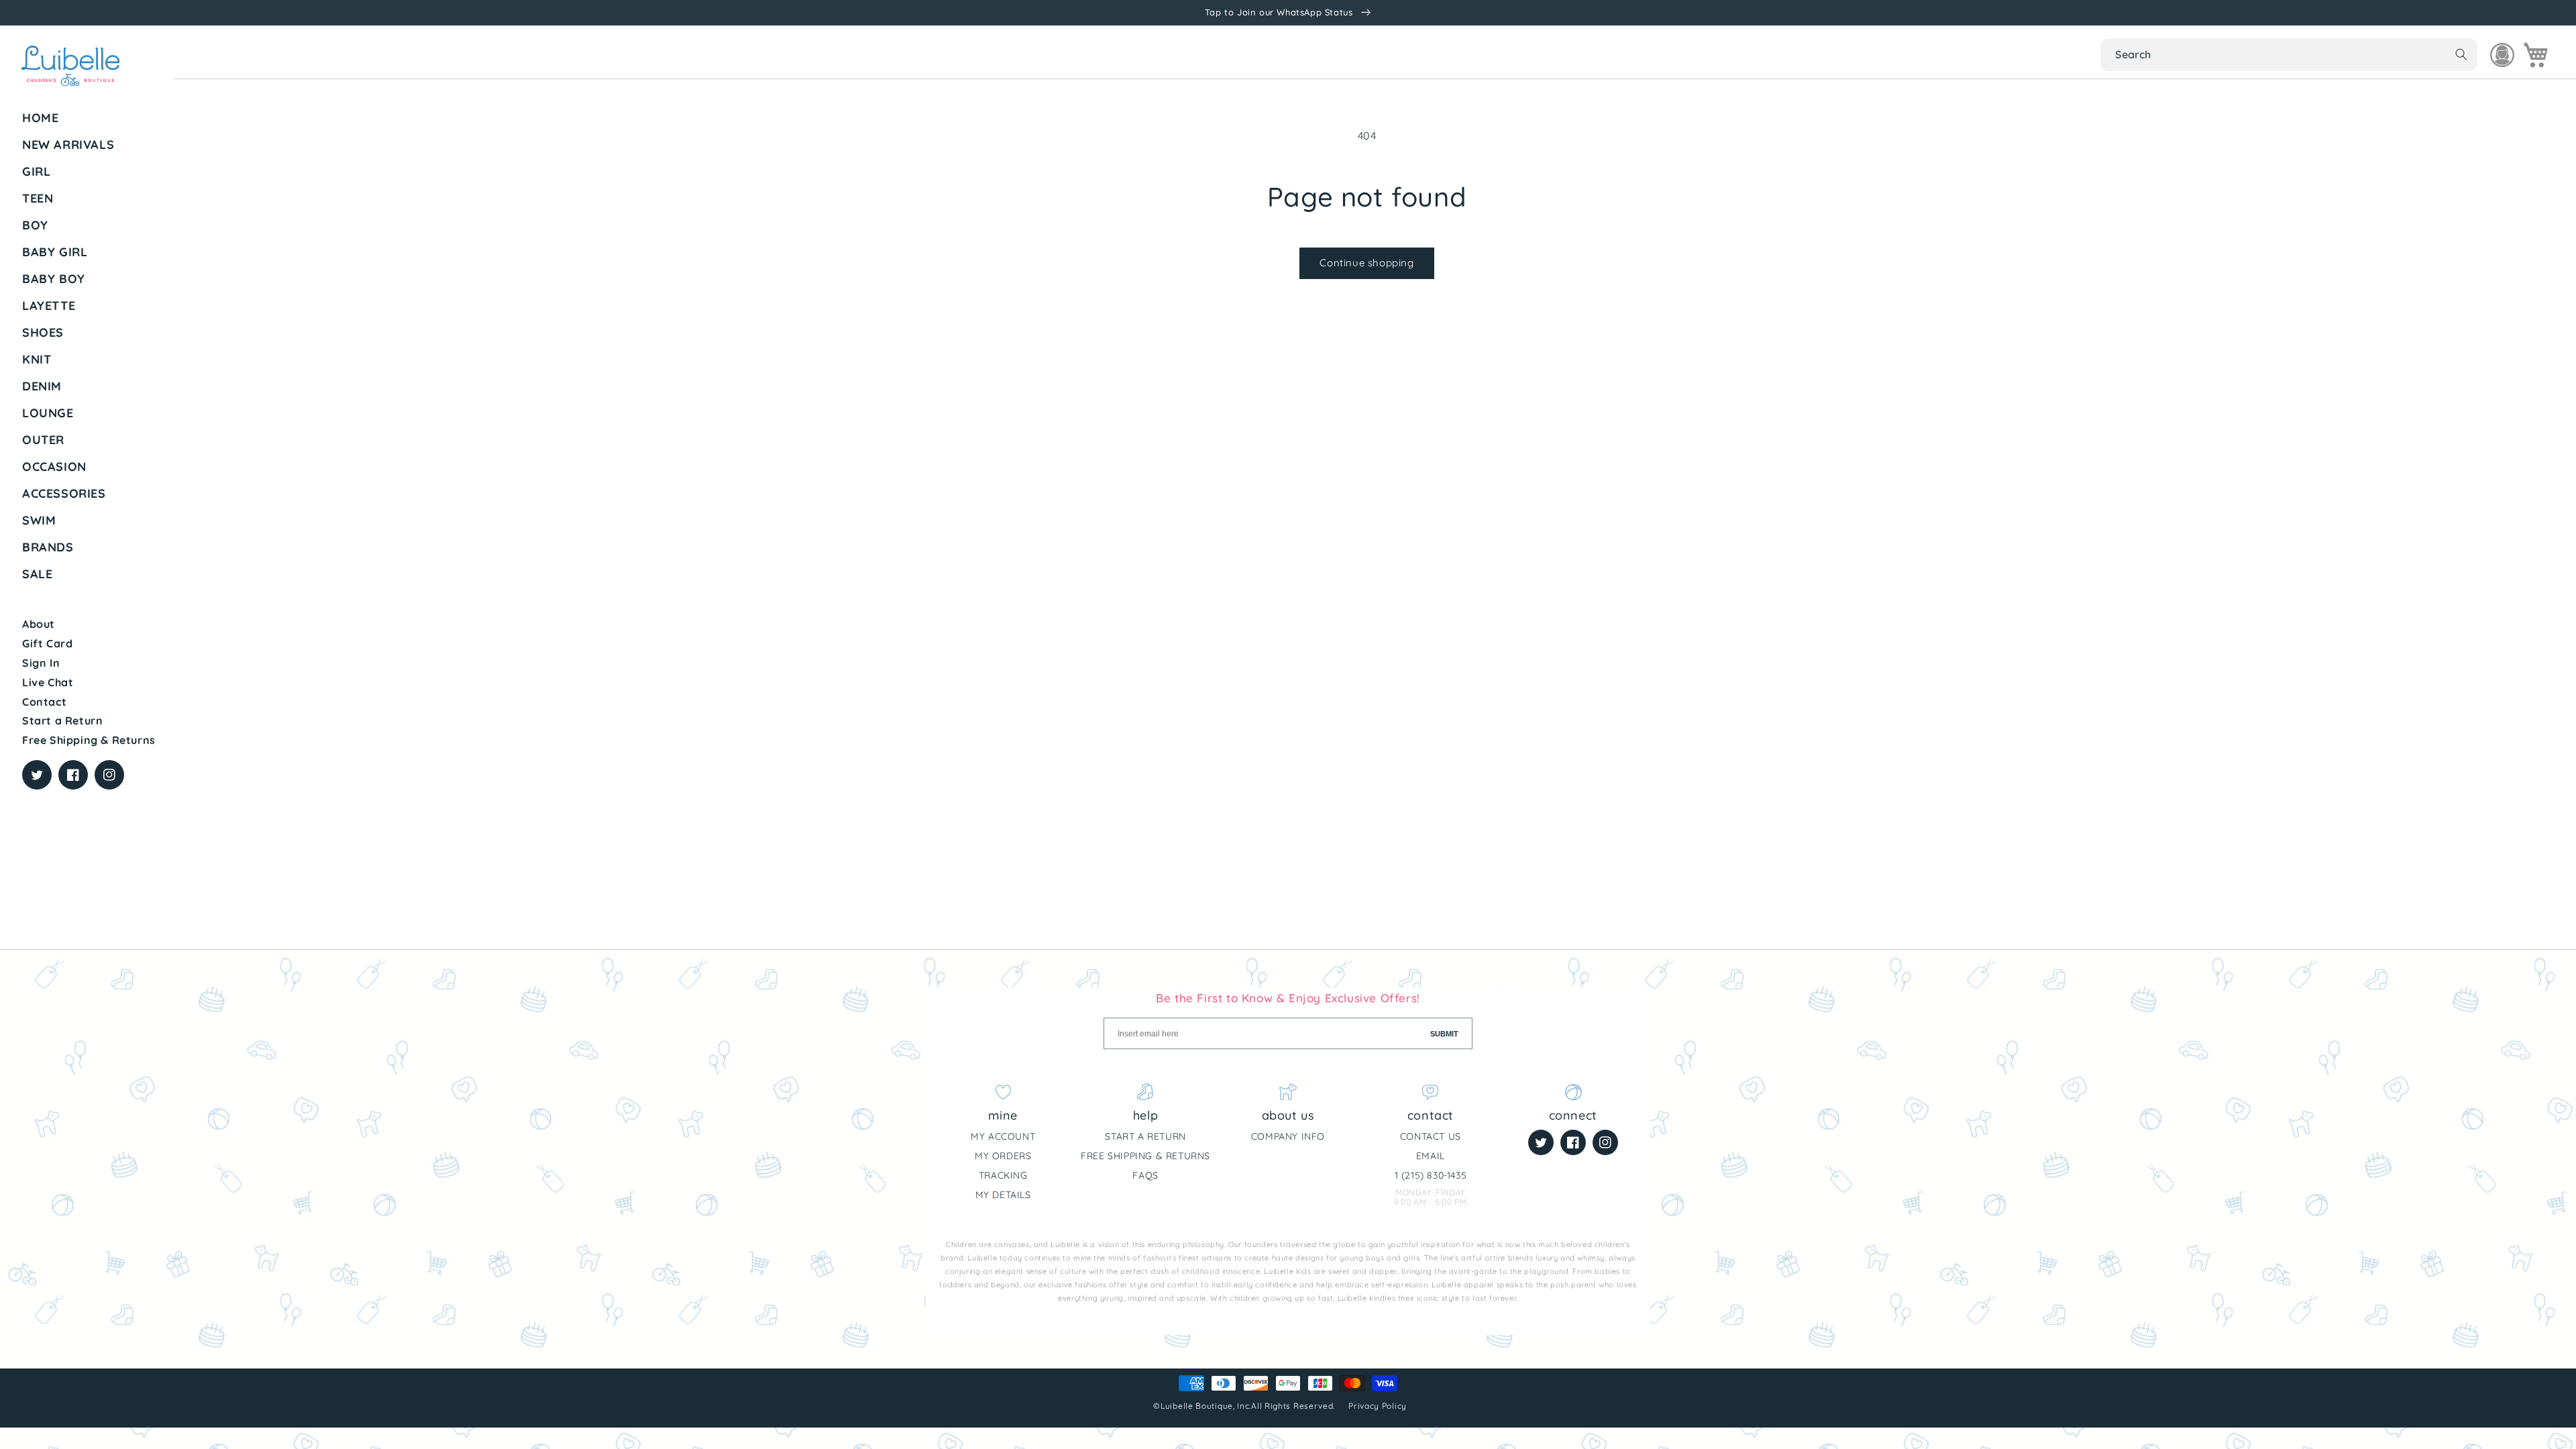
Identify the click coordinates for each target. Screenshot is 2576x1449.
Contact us (1431, 1136)
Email (1431, 1156)
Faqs (1145, 1175)
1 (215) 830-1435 (1431, 1175)
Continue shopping (1366, 263)
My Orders (1003, 1156)
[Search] (2461, 54)
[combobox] (2289, 55)
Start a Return (62, 720)
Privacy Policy (1379, 1406)
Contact (44, 702)
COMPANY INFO (1288, 1136)
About (39, 624)
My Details (1003, 1195)
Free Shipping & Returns (89, 740)
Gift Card (47, 643)
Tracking (1003, 1175)
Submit (1444, 1034)
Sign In (41, 663)
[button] (93, 172)
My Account (1003, 1136)
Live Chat (48, 682)
